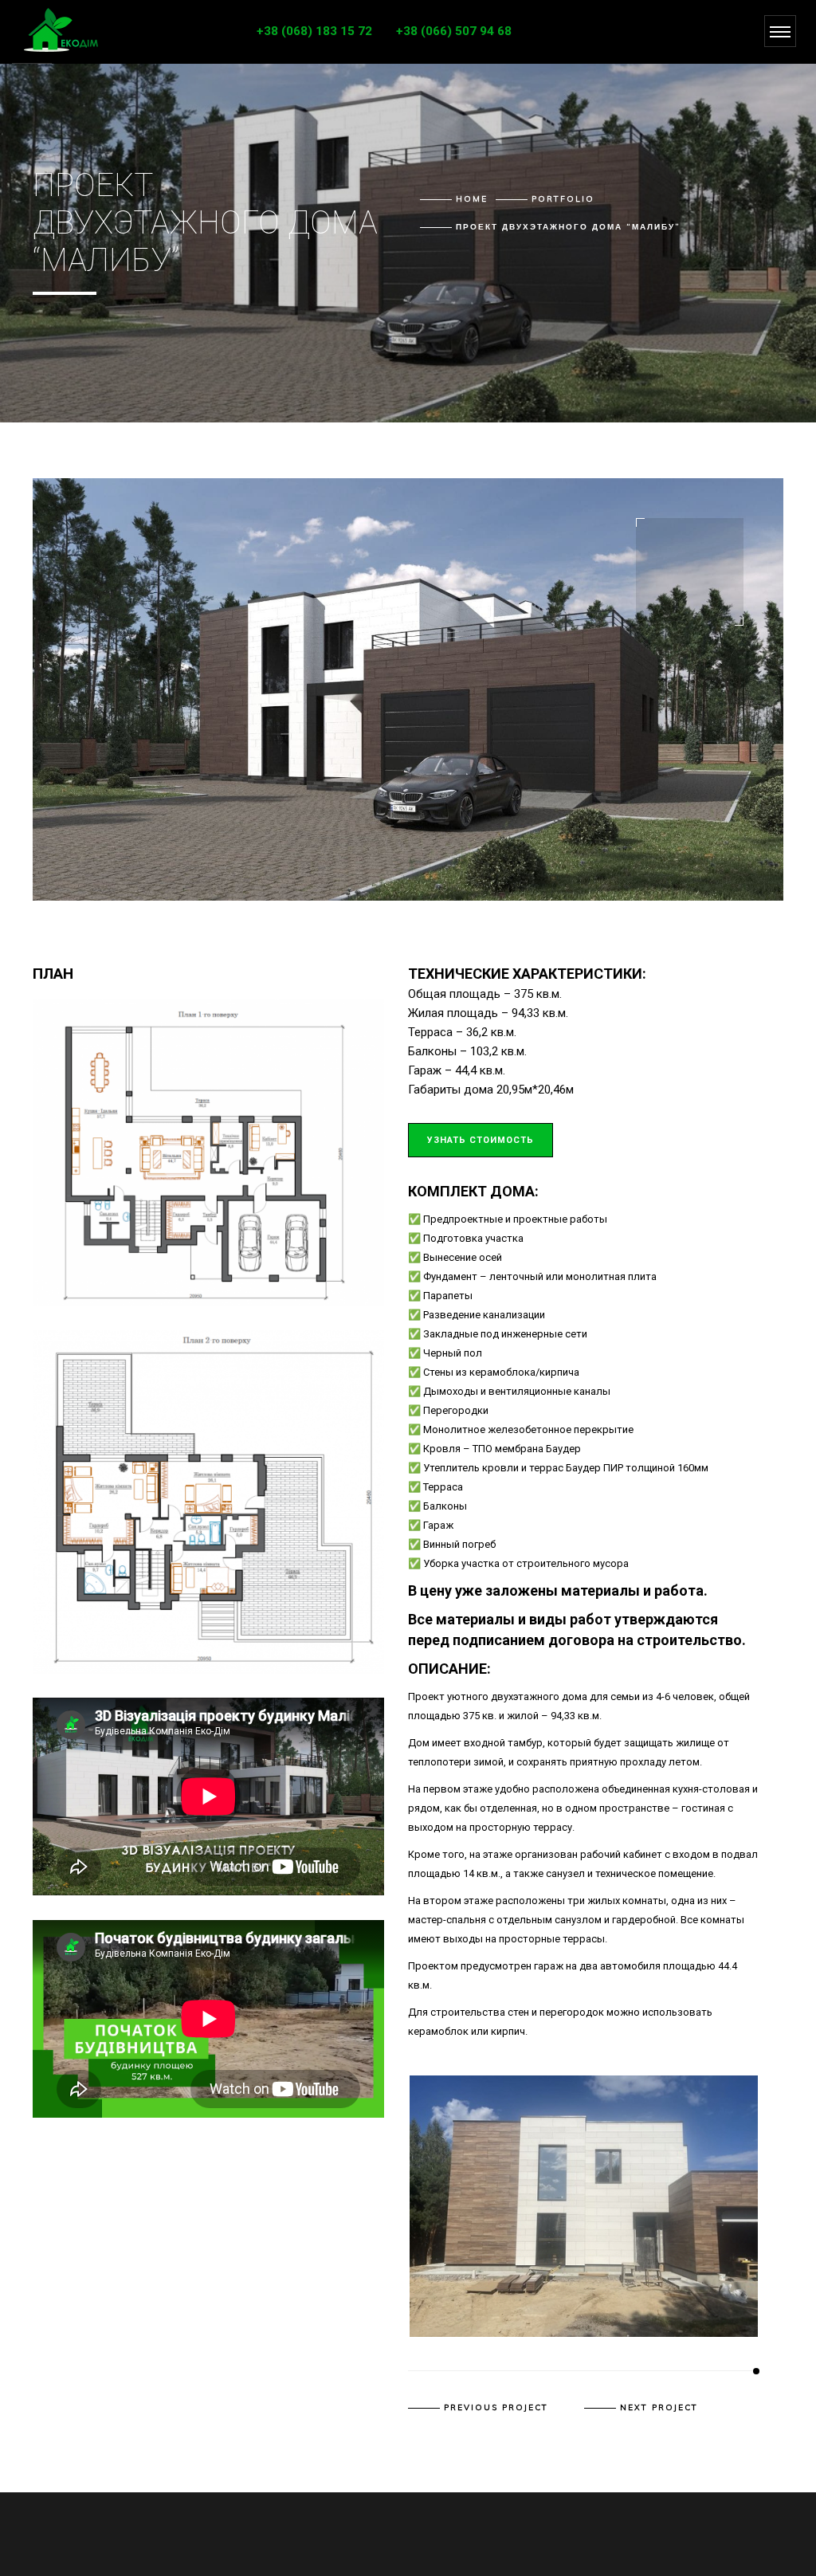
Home (472, 199)
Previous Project (496, 2408)
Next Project (659, 2408)
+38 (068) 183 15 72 (314, 31)
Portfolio (563, 199)
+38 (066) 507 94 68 (454, 31)
